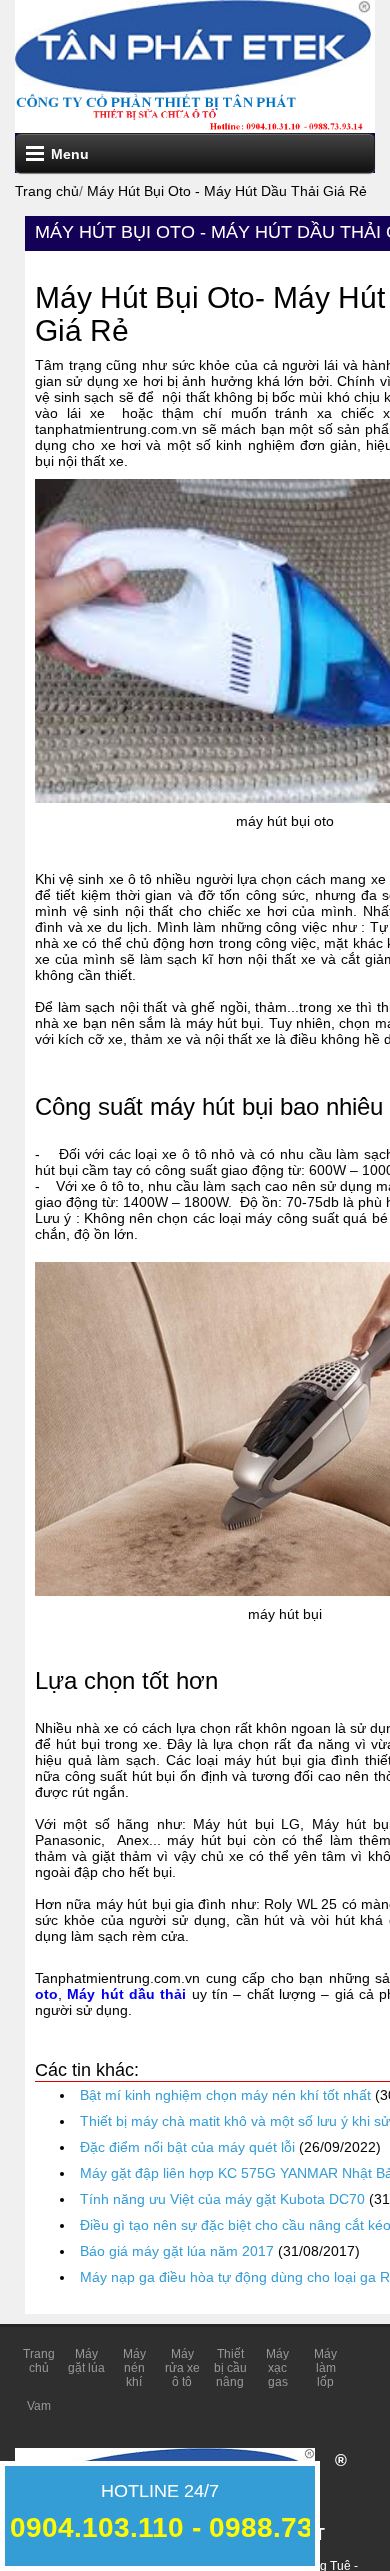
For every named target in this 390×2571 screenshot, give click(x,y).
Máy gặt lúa (86, 2361)
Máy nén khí (134, 2368)
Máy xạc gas (277, 2368)
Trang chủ (39, 2361)
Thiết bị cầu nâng (230, 2368)
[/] (193, 45)
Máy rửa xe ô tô (182, 2368)
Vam (39, 2406)
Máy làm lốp (325, 2368)
